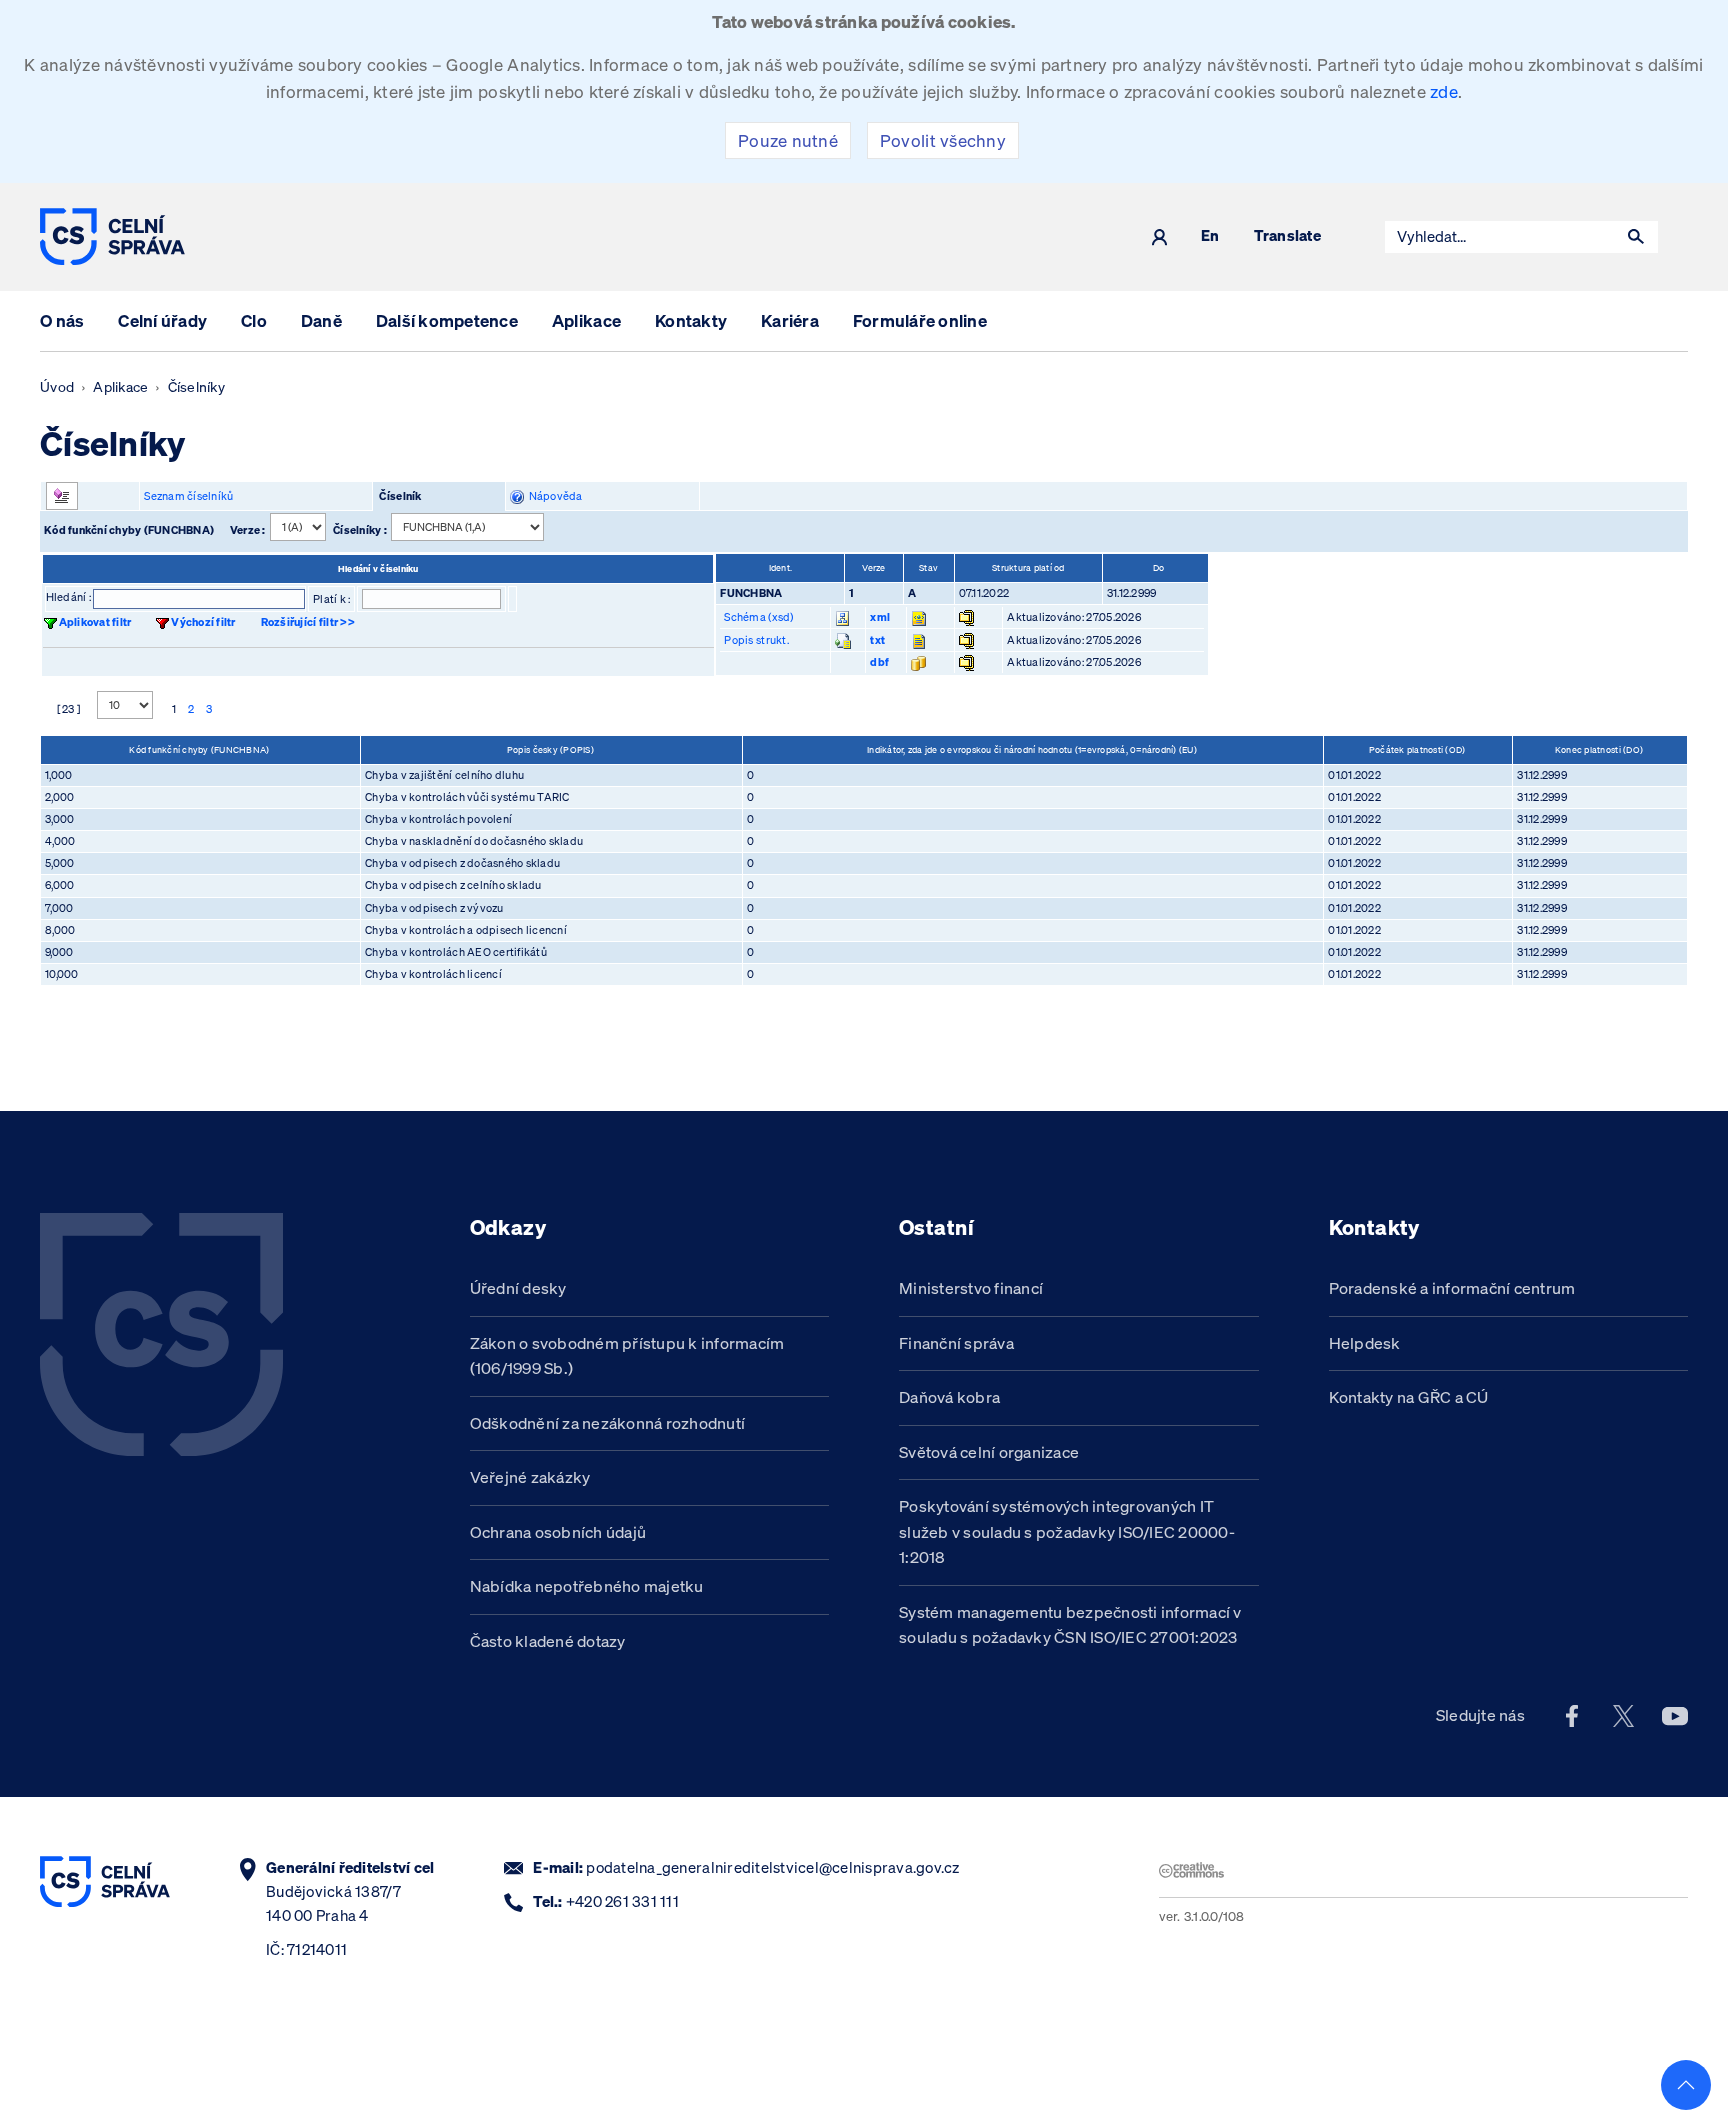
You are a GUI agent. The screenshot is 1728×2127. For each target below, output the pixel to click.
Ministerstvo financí (971, 1288)
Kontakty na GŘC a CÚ (1409, 1397)
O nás (62, 320)
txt (877, 640)
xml (880, 617)
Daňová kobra (949, 1397)
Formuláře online (920, 320)
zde (1444, 91)
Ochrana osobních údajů (558, 1532)
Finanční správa (956, 1343)
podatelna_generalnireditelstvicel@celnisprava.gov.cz (772, 1867)
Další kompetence (447, 320)
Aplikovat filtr (95, 622)
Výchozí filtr (203, 622)
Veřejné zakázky (530, 1477)
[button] (1636, 237)
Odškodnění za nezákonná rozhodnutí (608, 1423)
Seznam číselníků (188, 496)
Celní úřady (162, 320)
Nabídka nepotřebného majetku (587, 1586)
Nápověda (553, 496)
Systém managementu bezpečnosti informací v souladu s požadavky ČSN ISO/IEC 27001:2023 (1070, 1625)
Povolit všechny (943, 140)
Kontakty (691, 320)
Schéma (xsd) (758, 617)
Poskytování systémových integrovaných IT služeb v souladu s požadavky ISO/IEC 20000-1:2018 (1067, 1531)
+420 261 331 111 (622, 1901)
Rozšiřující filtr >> (308, 622)
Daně (321, 320)
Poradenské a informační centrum (1452, 1288)
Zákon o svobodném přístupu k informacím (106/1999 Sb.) (627, 1356)
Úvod (57, 387)
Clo (254, 320)
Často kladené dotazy (548, 1641)
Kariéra (790, 320)
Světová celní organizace (989, 1452)
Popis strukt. (756, 640)
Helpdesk (1365, 1343)
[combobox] (1500, 237)
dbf (879, 662)
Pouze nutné (788, 140)
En (1210, 236)
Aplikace (586, 320)
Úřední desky (518, 1288)
